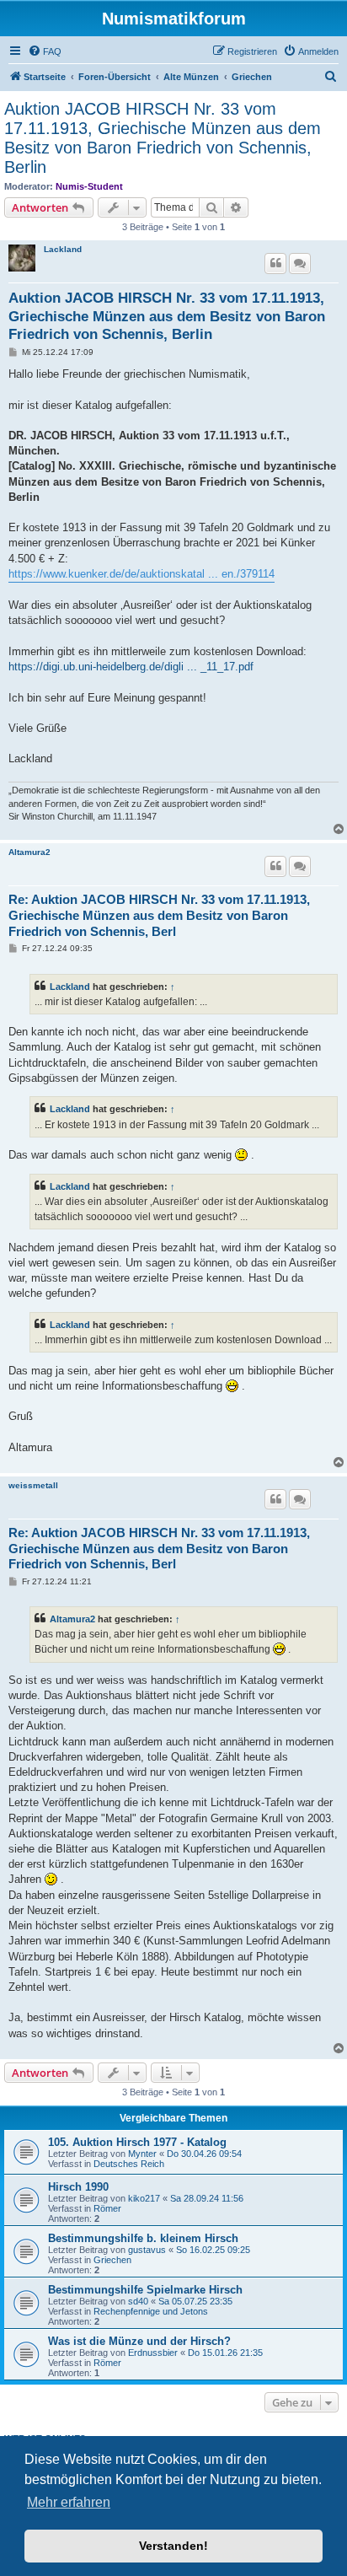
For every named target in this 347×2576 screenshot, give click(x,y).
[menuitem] (45, 51)
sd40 (138, 2301)
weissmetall (33, 1485)
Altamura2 (29, 852)
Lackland (63, 249)
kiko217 (144, 2198)
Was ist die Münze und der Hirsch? (139, 2341)
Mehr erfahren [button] (69, 2502)
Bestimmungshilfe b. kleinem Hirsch (143, 2238)
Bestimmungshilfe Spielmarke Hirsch (145, 2290)
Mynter (142, 2154)
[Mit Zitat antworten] (275, 263)
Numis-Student (89, 186)
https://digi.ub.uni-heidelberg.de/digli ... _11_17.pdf (131, 667)
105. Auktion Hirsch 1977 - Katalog (137, 2142)
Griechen (112, 2260)
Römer (107, 2208)
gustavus (147, 2250)
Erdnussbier (153, 2353)
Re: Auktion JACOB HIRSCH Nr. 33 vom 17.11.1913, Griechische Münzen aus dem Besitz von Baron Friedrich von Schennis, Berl (159, 915)
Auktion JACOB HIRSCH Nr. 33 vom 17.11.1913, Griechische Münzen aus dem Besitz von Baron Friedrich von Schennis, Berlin (163, 138)
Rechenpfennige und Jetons (151, 2311)
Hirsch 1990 (78, 2187)
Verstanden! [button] (173, 2546)
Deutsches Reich (129, 2164)
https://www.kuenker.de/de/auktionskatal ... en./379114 (141, 574)
